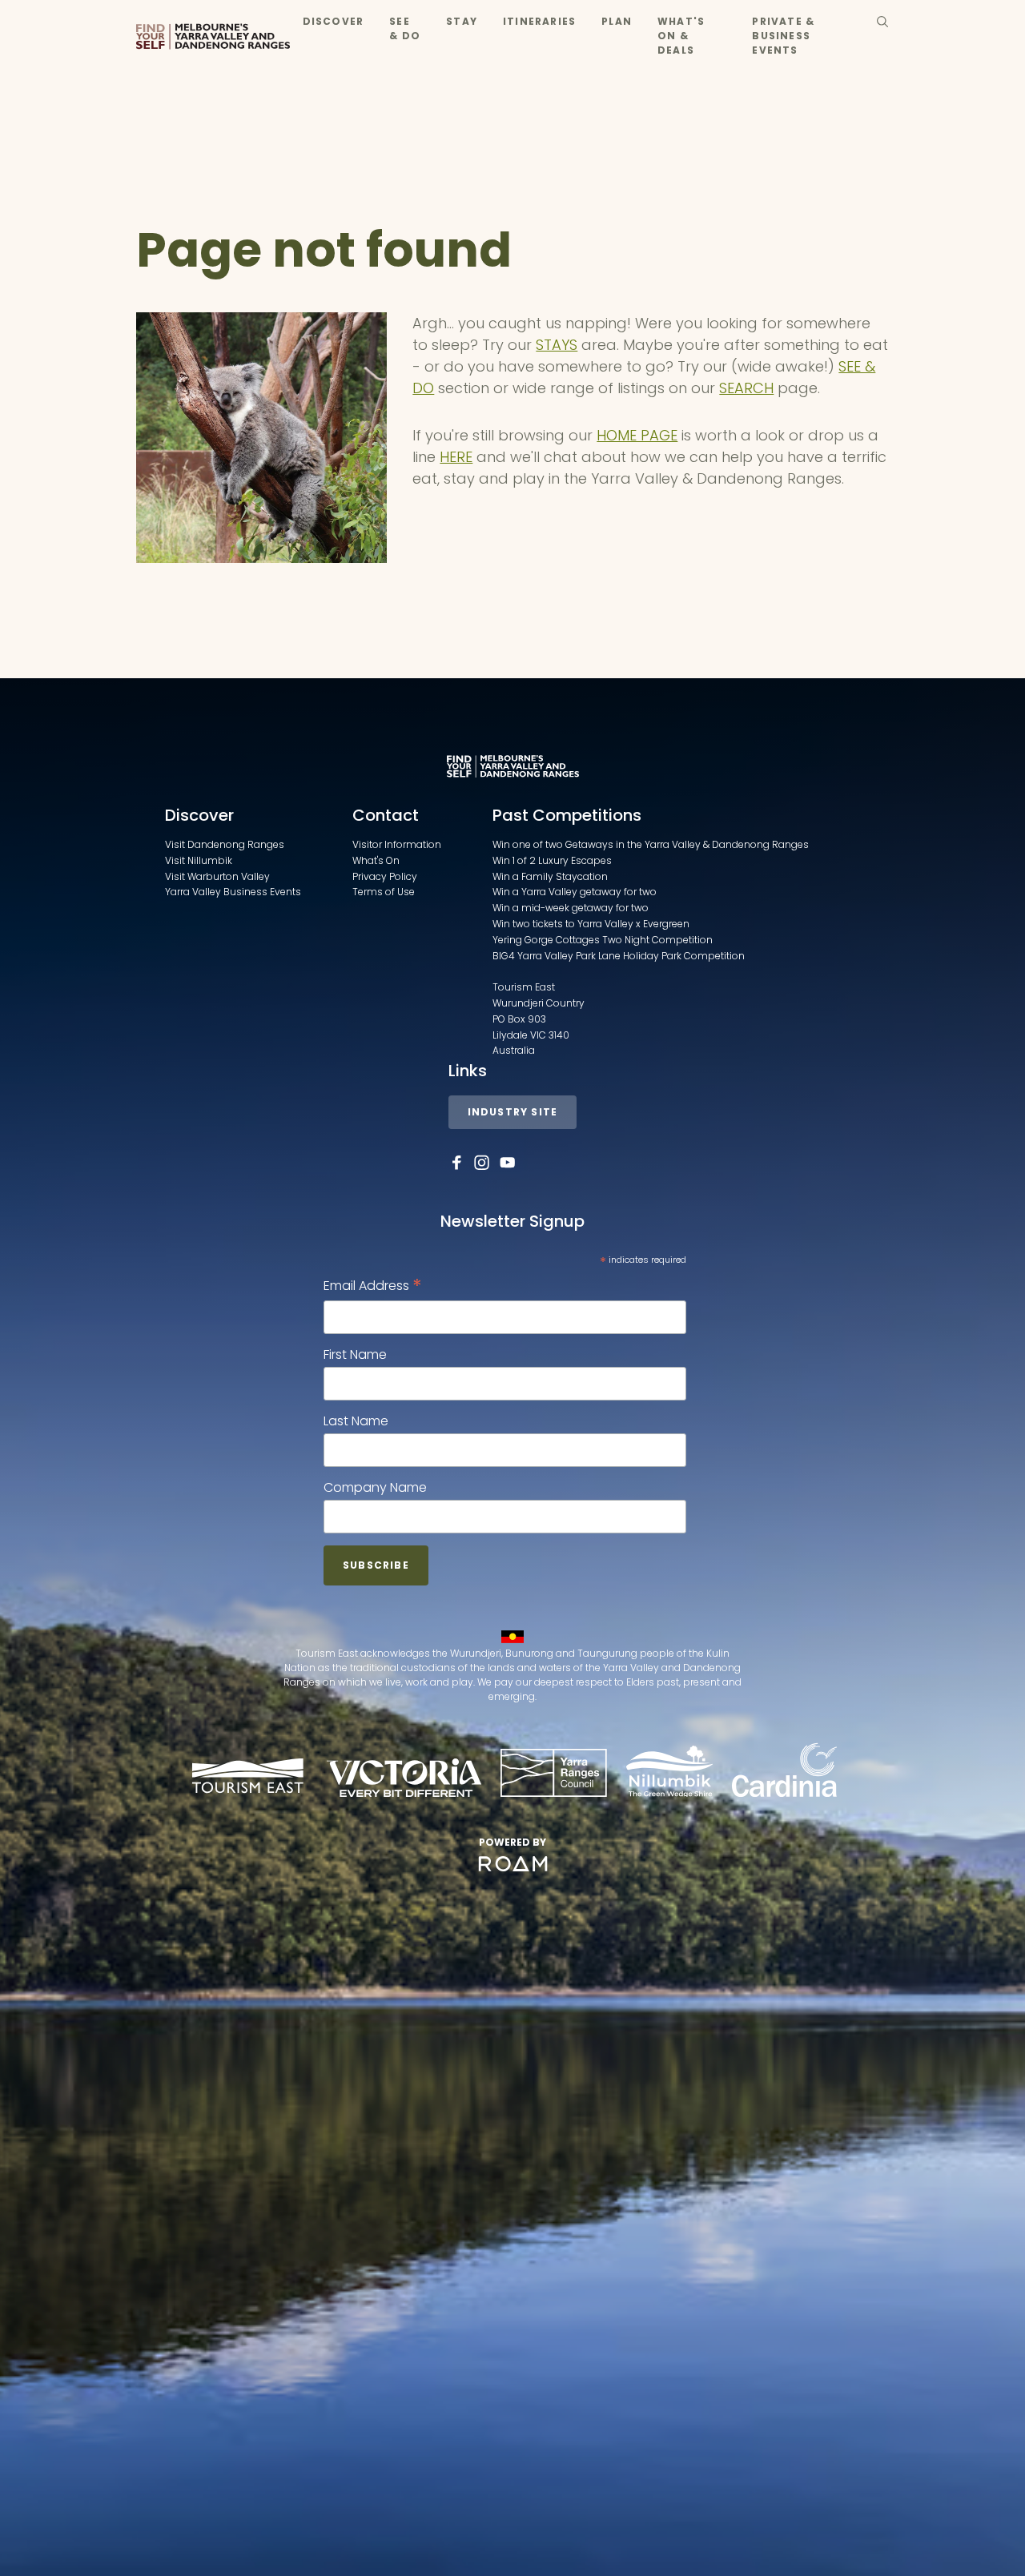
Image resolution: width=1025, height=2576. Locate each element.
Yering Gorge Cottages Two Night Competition (603, 940)
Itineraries (539, 21)
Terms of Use (384, 892)
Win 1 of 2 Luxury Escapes (552, 860)
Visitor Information (397, 844)
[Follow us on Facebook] (456, 1163)
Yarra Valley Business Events (233, 892)
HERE (456, 457)
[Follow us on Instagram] (482, 1163)
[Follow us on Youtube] (508, 1163)
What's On (376, 860)
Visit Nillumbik (199, 860)
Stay (462, 21)
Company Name (375, 1487)
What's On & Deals (681, 36)
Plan (617, 21)
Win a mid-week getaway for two (571, 908)
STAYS (557, 345)
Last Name (356, 1421)
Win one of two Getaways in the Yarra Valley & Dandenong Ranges (651, 844)
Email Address (373, 1286)
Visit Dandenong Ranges (225, 844)
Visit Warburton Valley (217, 876)
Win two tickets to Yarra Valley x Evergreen (591, 924)
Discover (334, 21)
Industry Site (513, 1112)
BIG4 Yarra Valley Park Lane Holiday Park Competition (619, 956)
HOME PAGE (637, 435)
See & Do (405, 28)
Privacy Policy (385, 876)
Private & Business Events (783, 36)
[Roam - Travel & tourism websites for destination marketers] (513, 1864)
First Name (355, 1354)
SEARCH (746, 388)
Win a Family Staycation (550, 876)
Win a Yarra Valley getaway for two (575, 892)
